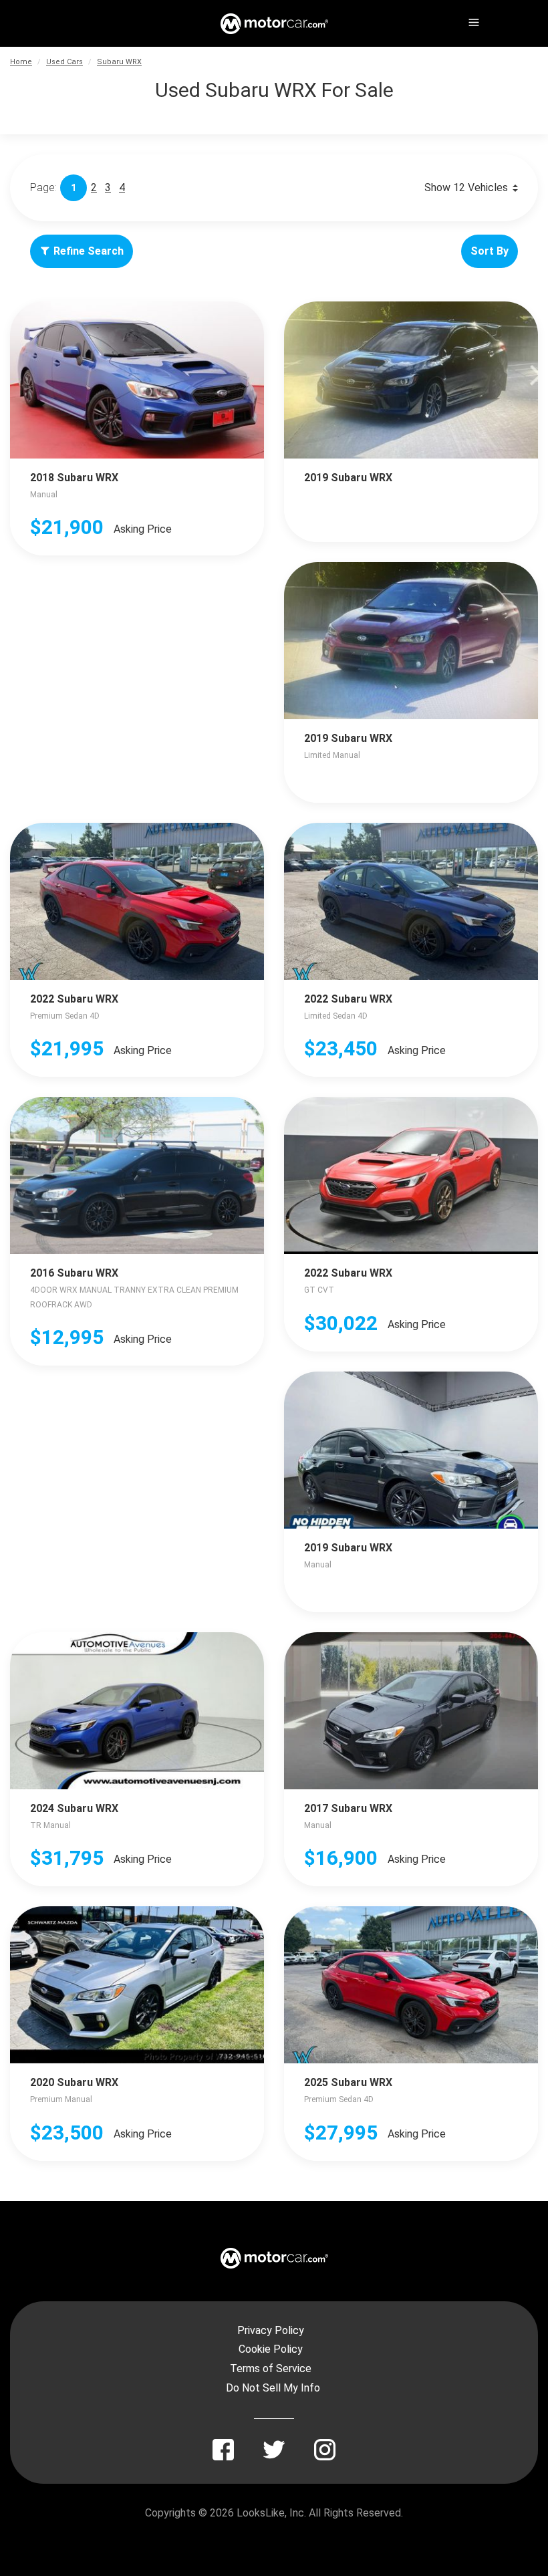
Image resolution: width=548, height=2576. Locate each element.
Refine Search (89, 251)
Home (21, 62)
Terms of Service (271, 2368)
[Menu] (472, 20)
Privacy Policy (271, 2330)
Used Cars (64, 62)
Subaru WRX (119, 62)
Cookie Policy (271, 2349)
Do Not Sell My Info (273, 2388)
